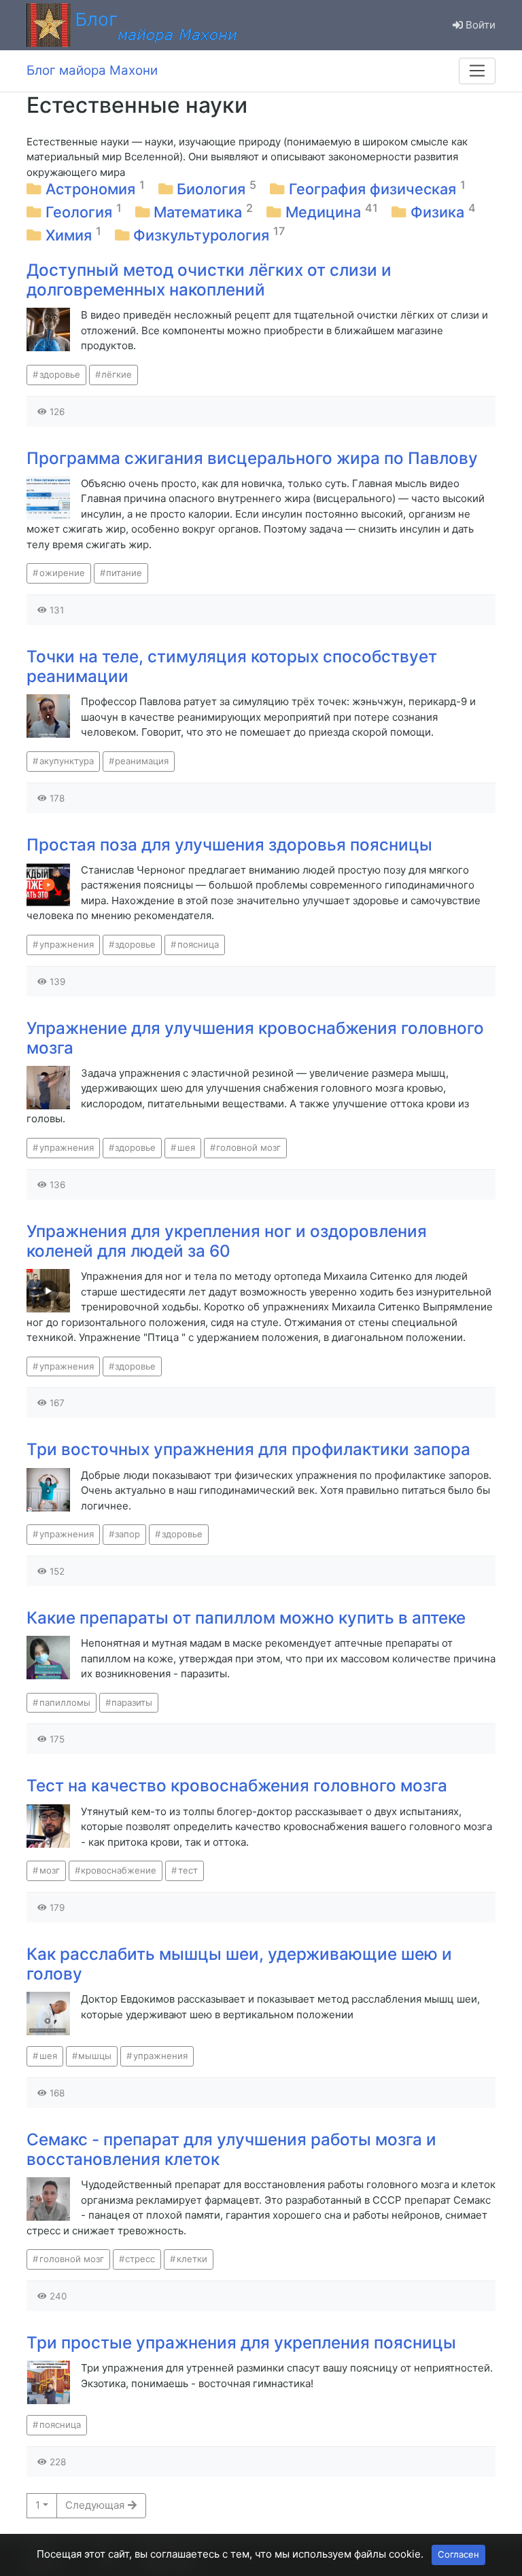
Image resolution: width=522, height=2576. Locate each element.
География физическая (375, 189)
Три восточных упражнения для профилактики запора (248, 1449)
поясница (198, 944)
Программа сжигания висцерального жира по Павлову (252, 458)
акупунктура (67, 761)
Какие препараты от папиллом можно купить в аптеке (246, 1618)
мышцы (95, 2056)
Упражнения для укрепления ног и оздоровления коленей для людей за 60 (227, 1241)
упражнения (67, 944)
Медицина (325, 212)
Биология (213, 189)
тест (188, 1870)
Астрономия (92, 189)
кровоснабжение (119, 1870)
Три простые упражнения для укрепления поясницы (241, 2343)
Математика (200, 212)
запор (127, 1534)
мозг (50, 1870)
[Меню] (477, 71)
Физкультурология (203, 235)
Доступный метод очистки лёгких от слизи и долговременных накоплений (209, 280)
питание (124, 573)
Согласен (458, 2554)
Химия (71, 235)
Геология (81, 212)
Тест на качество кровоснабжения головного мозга (237, 1786)
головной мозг (248, 1147)
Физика (439, 212)
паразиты (132, 1702)
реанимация (142, 761)
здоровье (60, 374)
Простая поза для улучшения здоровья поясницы (229, 845)
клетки (192, 2259)
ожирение (62, 573)
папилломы (65, 1702)
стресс (140, 2259)
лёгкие (117, 374)
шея (186, 1147)
